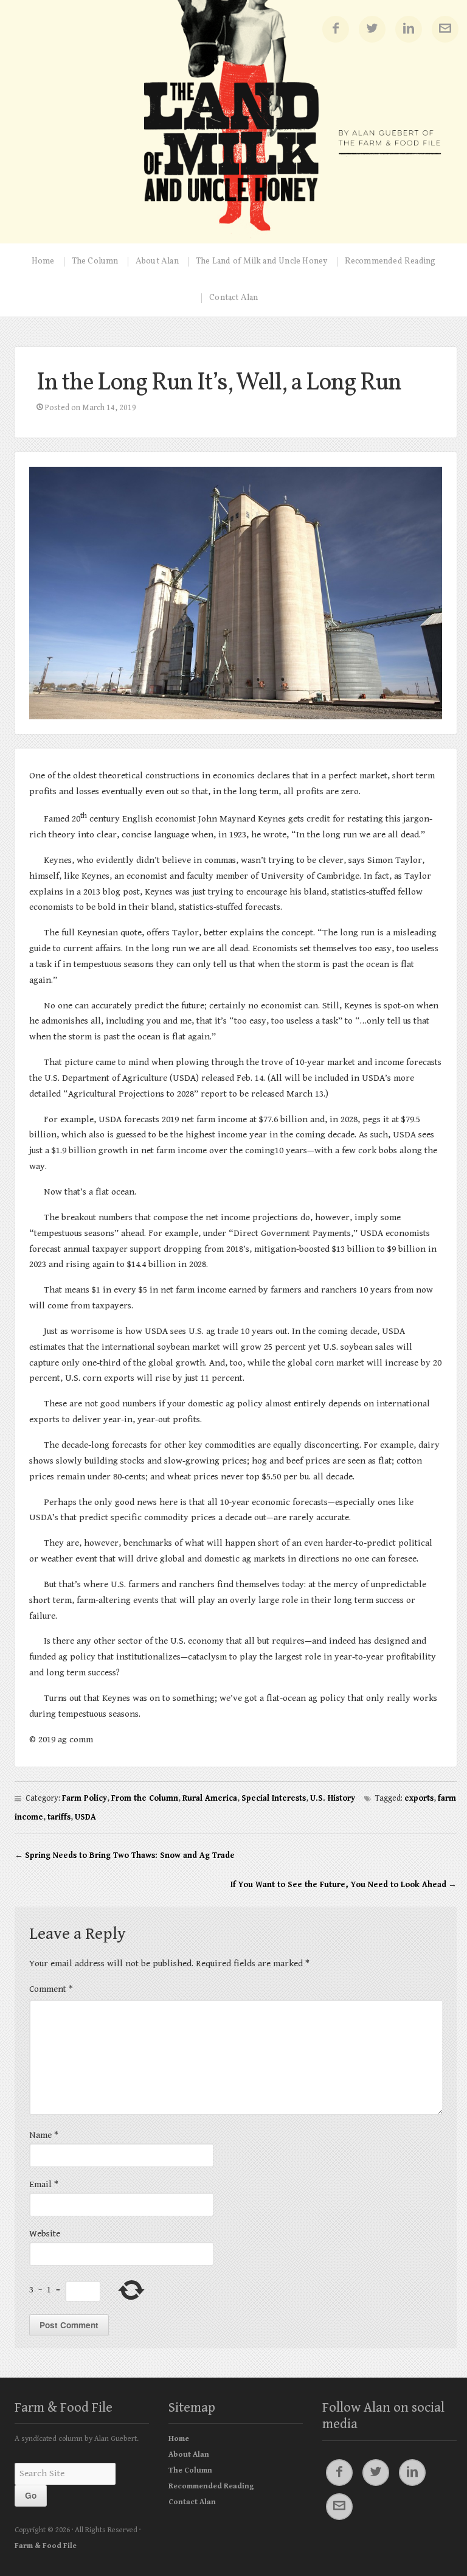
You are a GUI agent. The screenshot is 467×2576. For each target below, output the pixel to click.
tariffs (59, 1817)
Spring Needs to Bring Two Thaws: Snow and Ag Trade (130, 1855)
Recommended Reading (390, 262)
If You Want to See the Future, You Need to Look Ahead (338, 1885)
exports (419, 1798)
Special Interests (274, 1798)
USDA (85, 1817)
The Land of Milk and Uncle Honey (261, 262)
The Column (95, 262)
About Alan (157, 262)
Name (44, 2135)
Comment (51, 1989)
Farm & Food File (64, 2407)
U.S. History (333, 1798)
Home (43, 262)
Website (45, 2234)
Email (44, 2184)
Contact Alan (233, 298)
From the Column (145, 1798)
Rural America (210, 1798)
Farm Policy (85, 1798)
